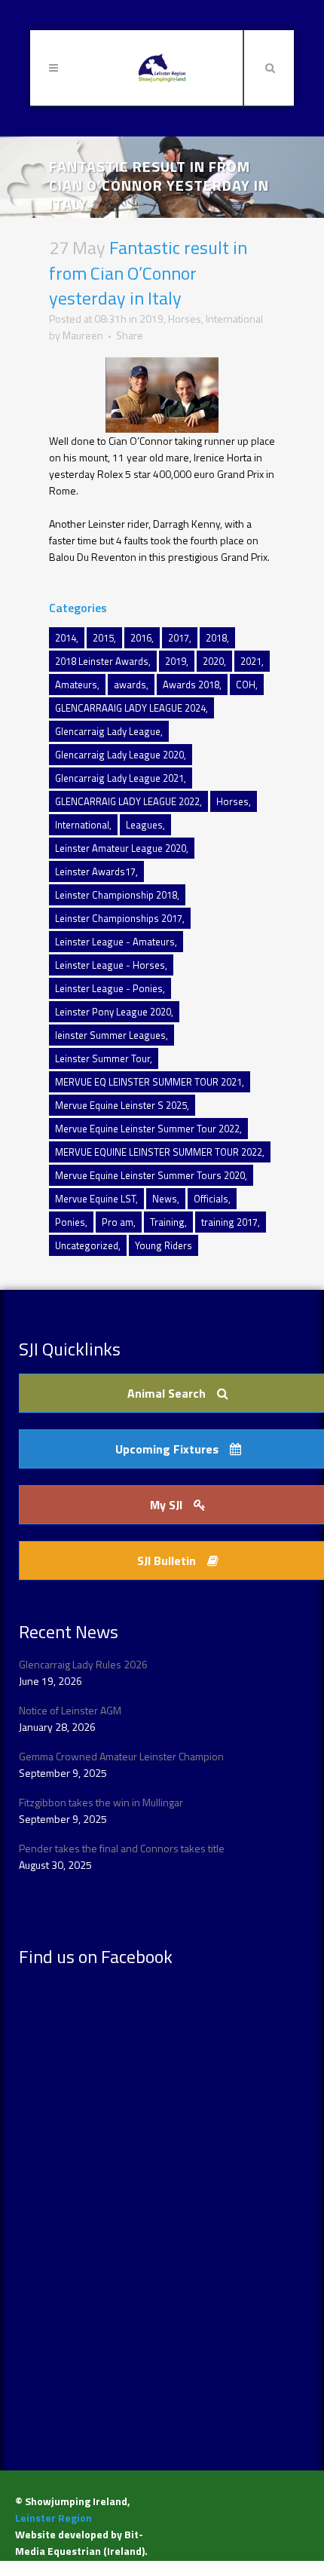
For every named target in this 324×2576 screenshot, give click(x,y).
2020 (213, 661)
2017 (179, 638)
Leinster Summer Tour (102, 1058)
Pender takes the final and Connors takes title (122, 1848)
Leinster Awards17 (95, 871)
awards (130, 685)
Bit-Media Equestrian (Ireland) (80, 2542)
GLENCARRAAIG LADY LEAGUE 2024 (130, 708)
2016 (141, 638)
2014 (66, 638)
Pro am (118, 1222)
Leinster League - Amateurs (115, 942)
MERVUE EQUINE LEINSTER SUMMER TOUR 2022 (159, 1152)
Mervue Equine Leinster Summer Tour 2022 (147, 1129)
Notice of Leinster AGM (70, 1710)
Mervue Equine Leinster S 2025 (121, 1105)
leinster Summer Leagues (110, 1035)
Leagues (144, 825)
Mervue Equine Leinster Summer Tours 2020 (150, 1175)
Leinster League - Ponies (109, 988)
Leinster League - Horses (110, 965)
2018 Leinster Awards (102, 661)
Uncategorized (87, 1245)
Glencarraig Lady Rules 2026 (83, 1664)
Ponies (70, 1222)
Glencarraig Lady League (108, 731)
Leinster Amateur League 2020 (121, 848)
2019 (151, 319)
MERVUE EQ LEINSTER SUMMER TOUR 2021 (148, 1082)
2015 (103, 638)
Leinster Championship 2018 (116, 895)
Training (167, 1222)
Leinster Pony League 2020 (113, 1012)
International (234, 319)
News (165, 1199)
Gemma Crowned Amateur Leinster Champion (121, 1756)
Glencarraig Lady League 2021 (119, 778)
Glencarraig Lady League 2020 (119, 755)
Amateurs (76, 685)
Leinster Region (53, 2518)
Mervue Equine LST (95, 1199)
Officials (211, 1199)
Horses (185, 319)
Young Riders (164, 1245)
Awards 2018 (191, 685)
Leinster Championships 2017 (119, 918)
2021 (251, 661)
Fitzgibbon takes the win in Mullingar (101, 1802)
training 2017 (229, 1222)
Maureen (83, 335)
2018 (216, 638)
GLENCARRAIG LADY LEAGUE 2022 (127, 801)
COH (246, 685)
